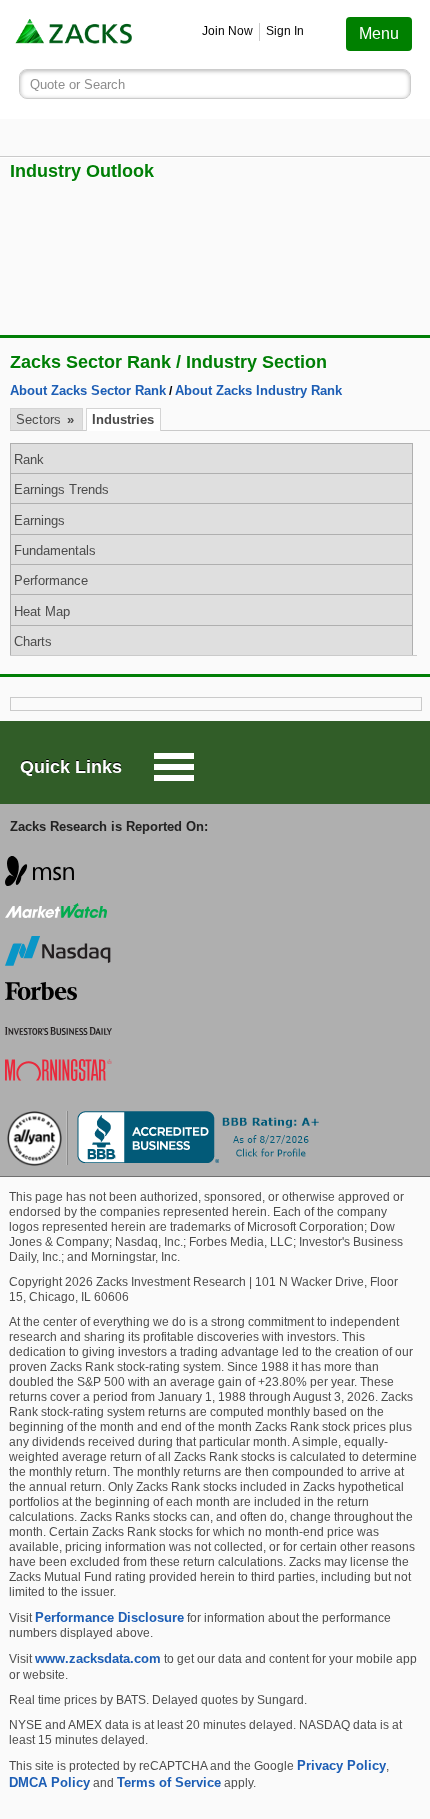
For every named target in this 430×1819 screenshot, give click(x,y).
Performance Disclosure (109, 1617)
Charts (33, 641)
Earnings (39, 520)
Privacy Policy (341, 1765)
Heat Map (42, 611)
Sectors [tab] (40, 419)
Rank (29, 459)
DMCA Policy (49, 1782)
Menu (379, 33)
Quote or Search (77, 84)
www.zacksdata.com (98, 1658)
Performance (51, 580)
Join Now (227, 31)
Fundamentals (55, 550)
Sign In (285, 31)
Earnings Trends (61, 489)
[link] (75, 34)
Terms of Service (169, 1782)
